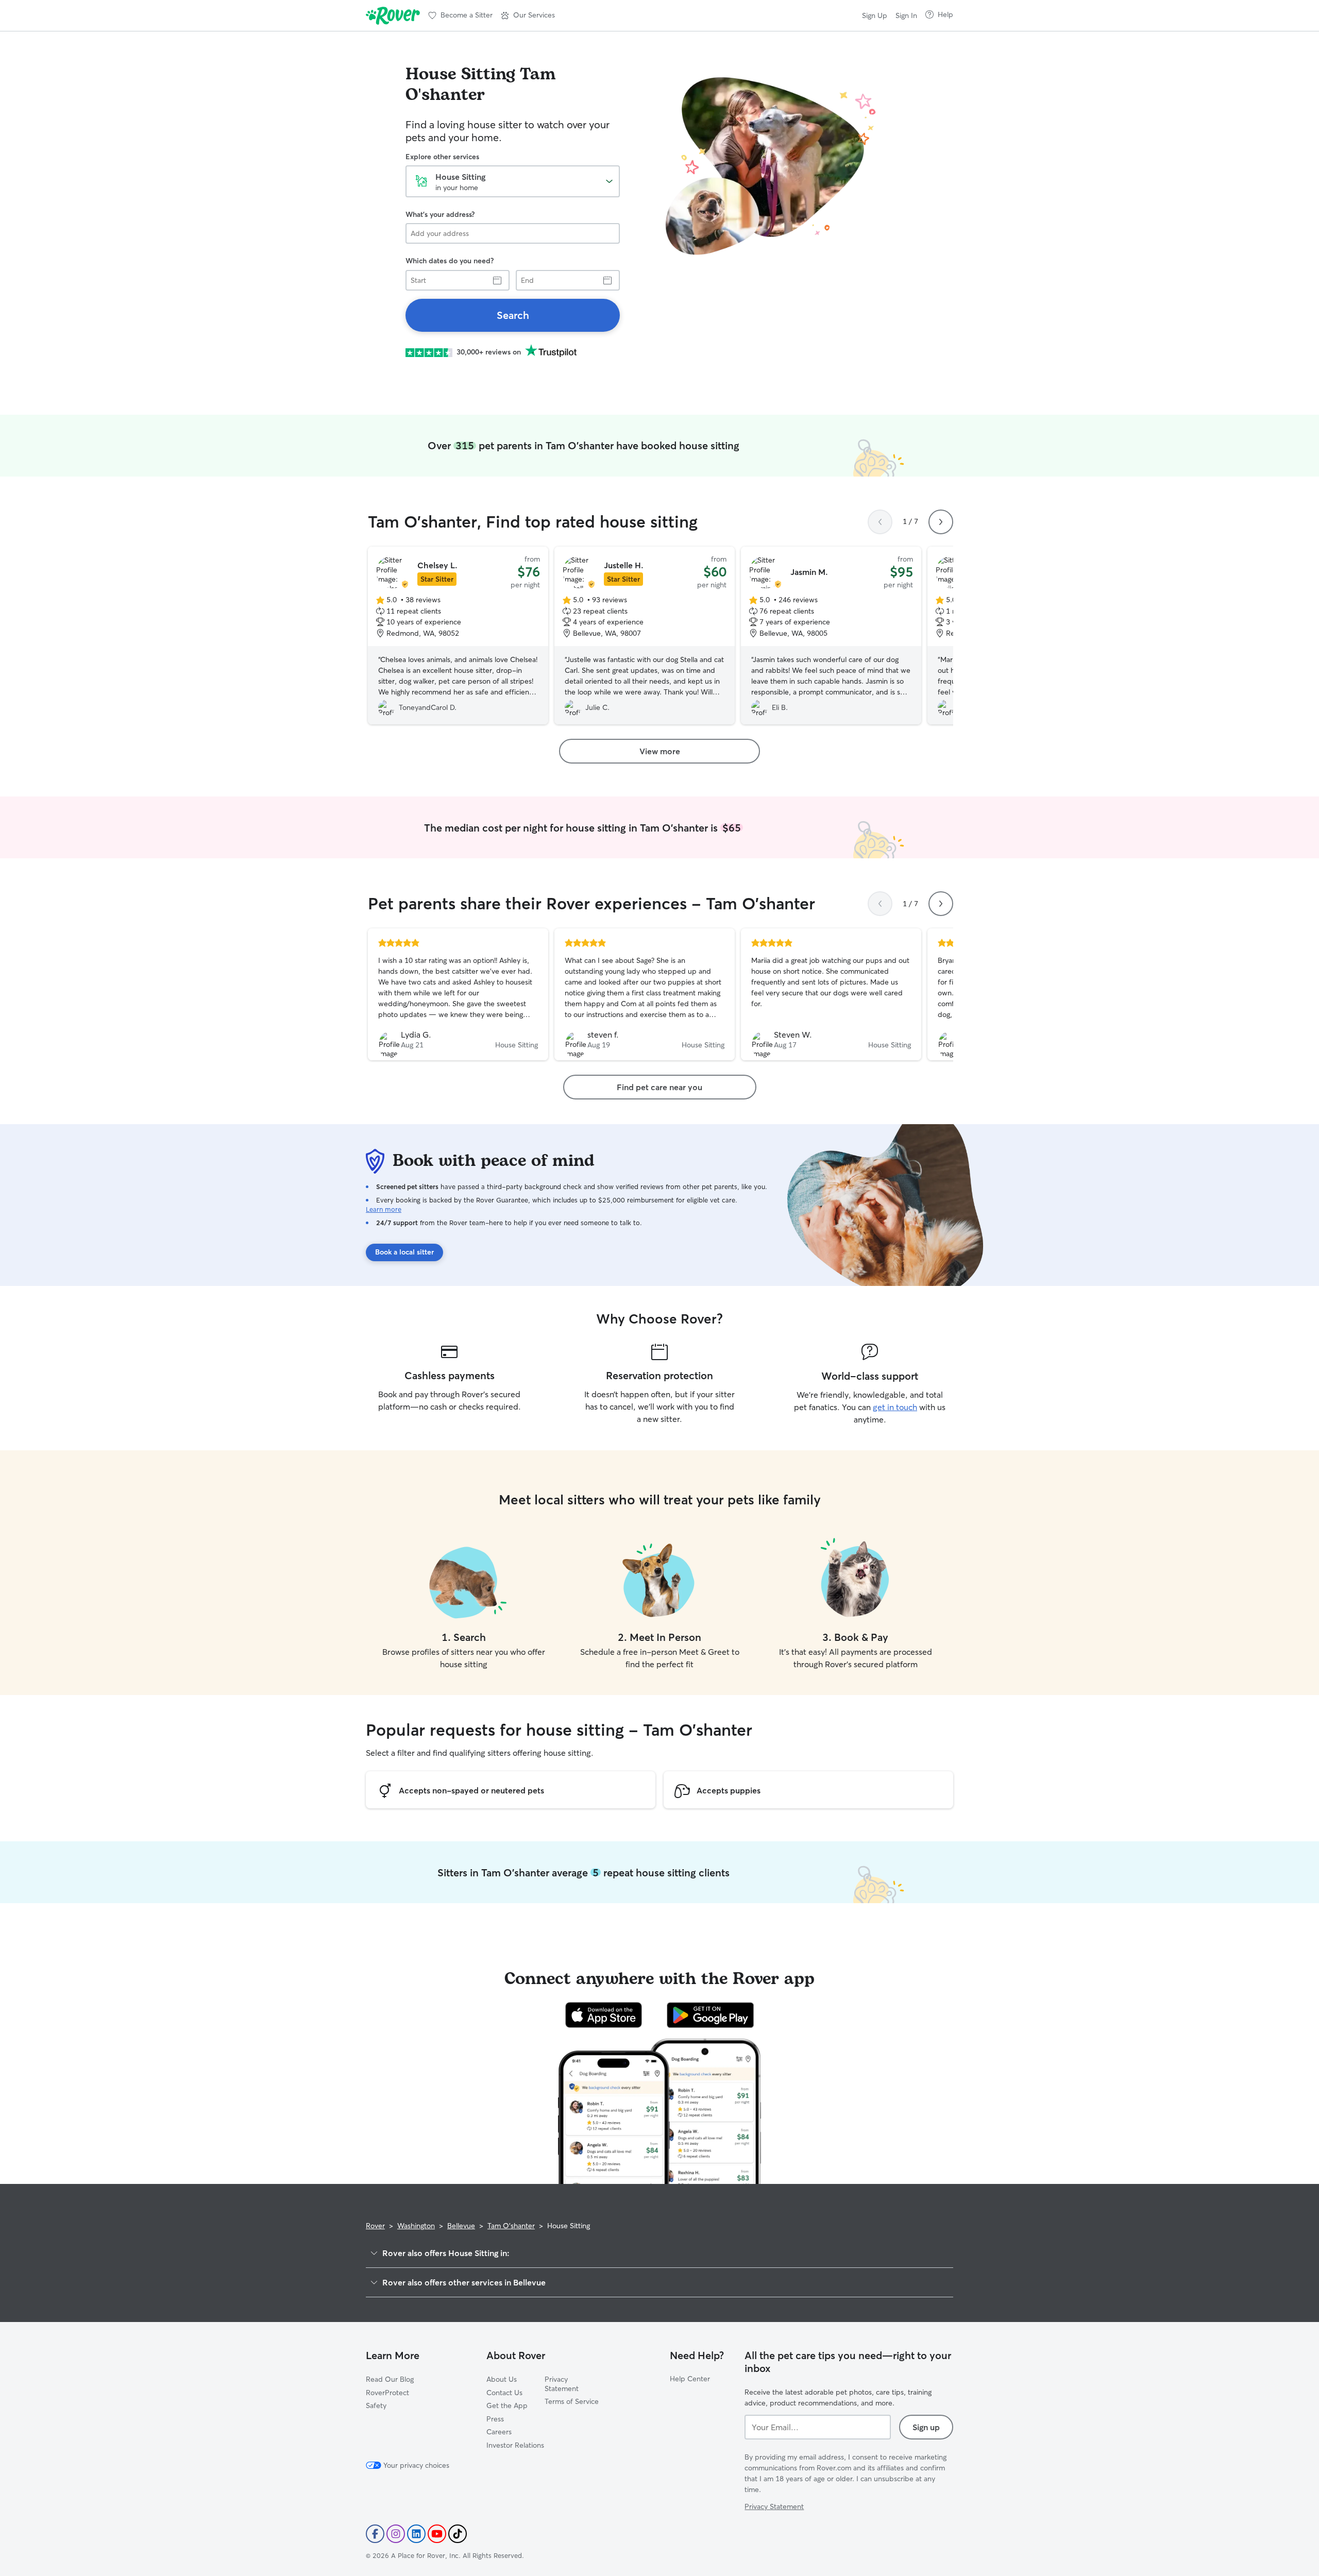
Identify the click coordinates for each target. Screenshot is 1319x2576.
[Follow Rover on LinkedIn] (416, 2534)
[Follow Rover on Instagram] (396, 2534)
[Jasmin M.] (831, 636)
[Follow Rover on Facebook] (375, 2534)
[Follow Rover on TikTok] (458, 2534)
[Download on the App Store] (604, 2015)
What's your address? (440, 214)
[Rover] (393, 15)
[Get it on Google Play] (710, 2015)
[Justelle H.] (645, 636)
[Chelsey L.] (458, 636)
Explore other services (442, 157)
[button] (528, 15)
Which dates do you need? (450, 261)
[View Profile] (458, 994)
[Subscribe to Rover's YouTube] (437, 2534)
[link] (513, 315)
